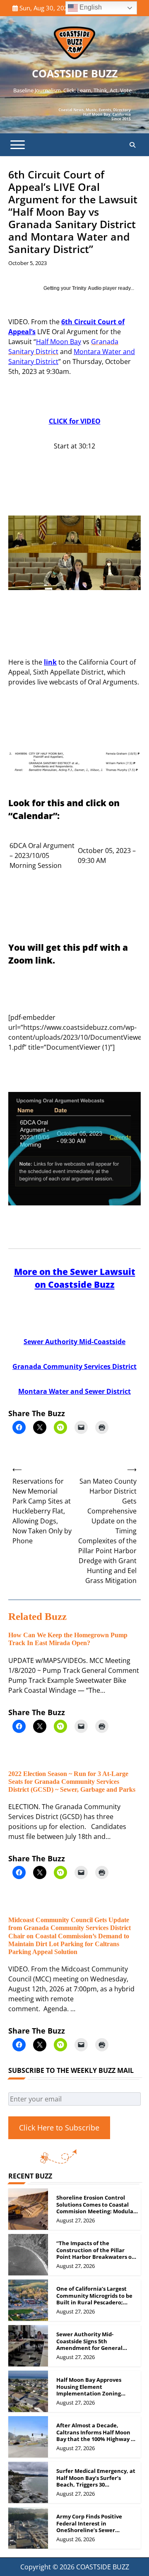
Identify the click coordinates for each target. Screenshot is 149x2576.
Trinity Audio (87, 288)
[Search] (132, 145)
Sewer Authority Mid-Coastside (74, 1342)
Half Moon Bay (59, 342)
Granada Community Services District (74, 1366)
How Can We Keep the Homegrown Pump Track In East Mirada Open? (68, 1639)
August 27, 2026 (76, 2220)
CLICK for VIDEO (75, 421)
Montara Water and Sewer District (74, 1391)
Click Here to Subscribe (59, 2128)
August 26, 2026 (76, 2539)
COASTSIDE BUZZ (75, 73)
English (90, 7)
